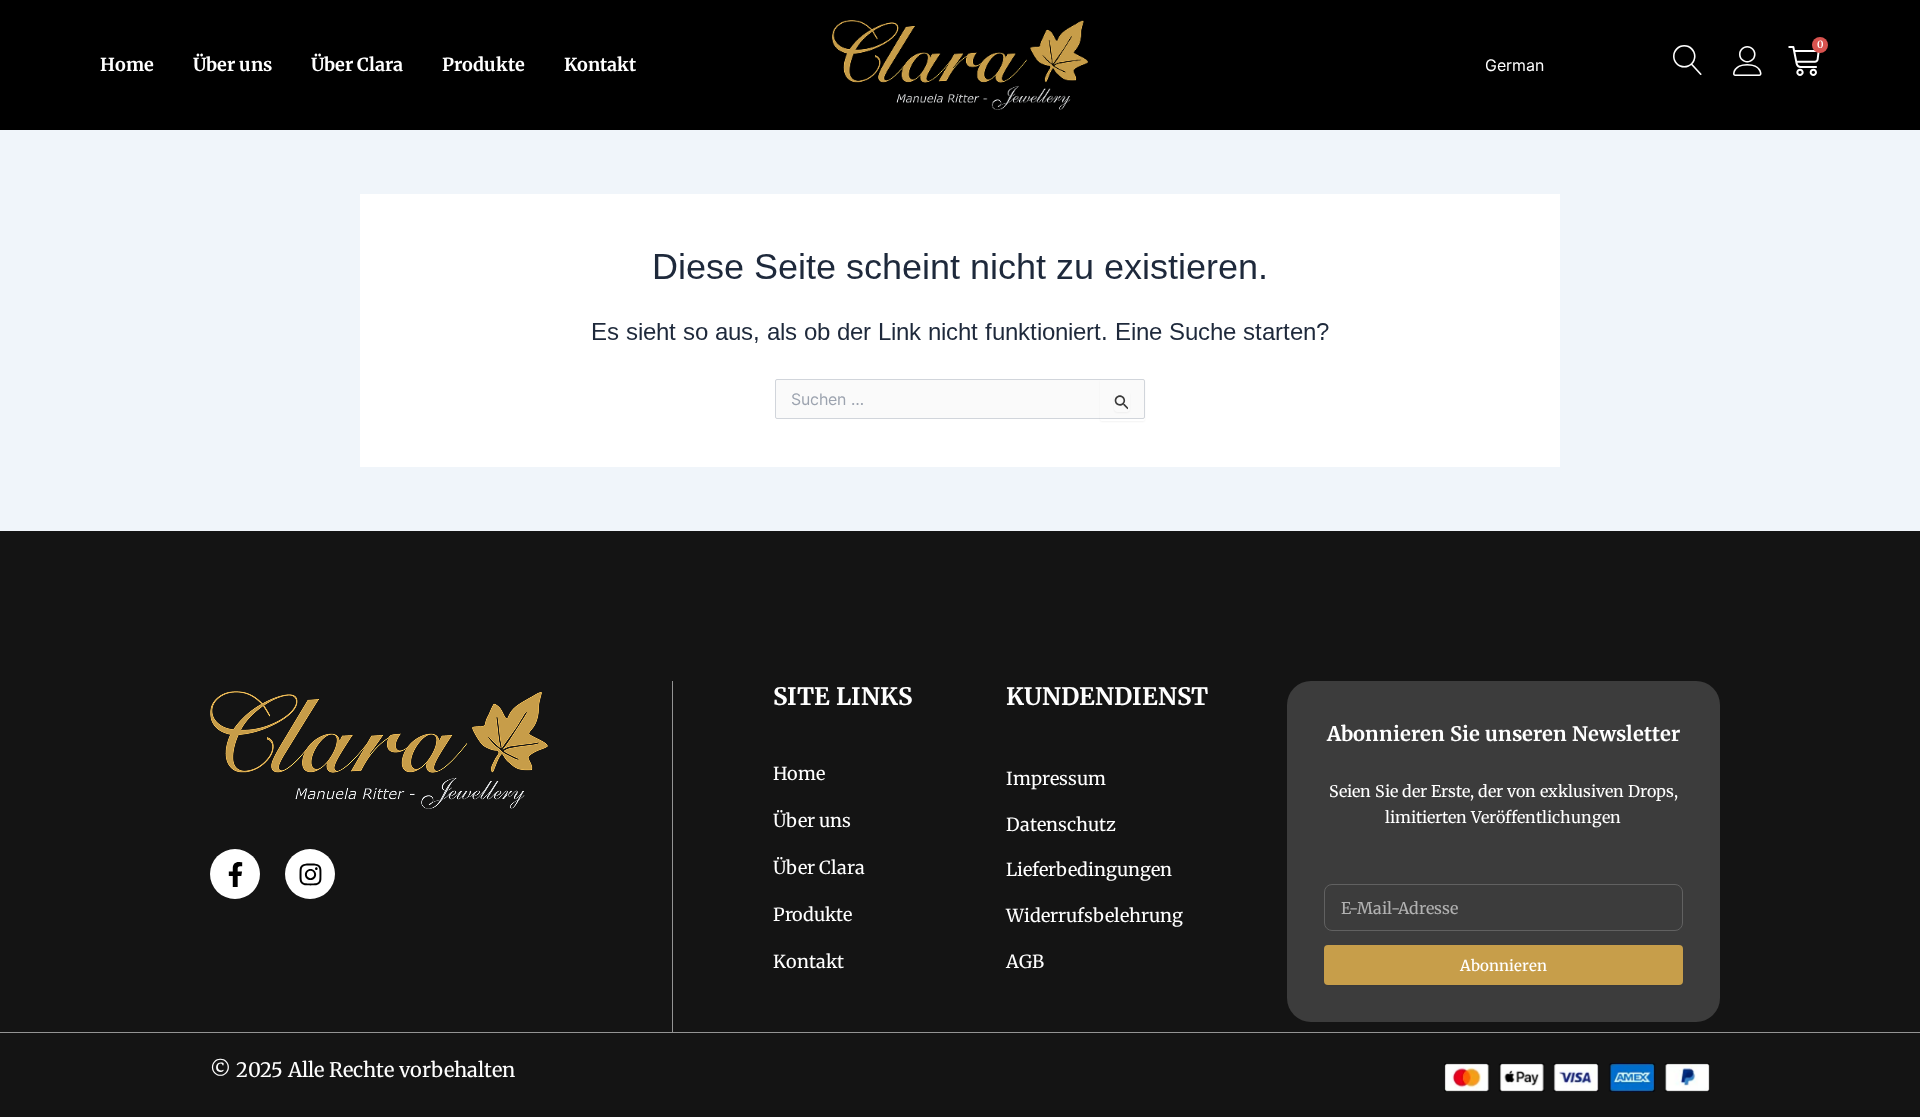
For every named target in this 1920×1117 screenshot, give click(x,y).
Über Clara (357, 65)
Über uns (232, 65)
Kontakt (600, 65)
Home (127, 65)
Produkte (483, 65)
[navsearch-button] (1688, 65)
